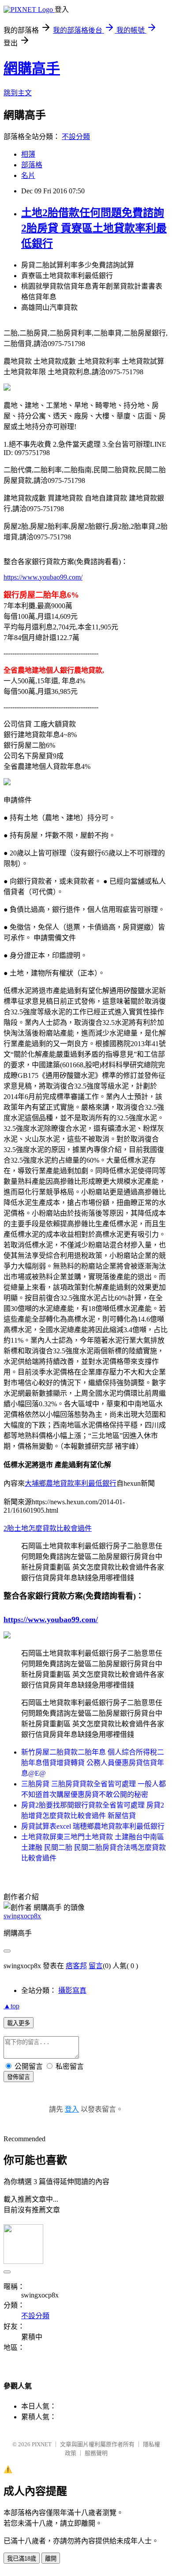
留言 (96, 1966)
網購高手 (32, 68)
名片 (28, 175)
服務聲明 (96, 2453)
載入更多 (19, 2023)
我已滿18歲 (22, 2559)
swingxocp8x (22, 1916)
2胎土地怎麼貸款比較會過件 (48, 1528)
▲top (11, 2006)
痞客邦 (76, 1966)
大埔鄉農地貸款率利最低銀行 (71, 1483)
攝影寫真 (72, 1990)
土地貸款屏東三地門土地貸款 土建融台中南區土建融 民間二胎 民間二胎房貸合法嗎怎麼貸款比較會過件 (93, 1847)
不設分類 (76, 137)
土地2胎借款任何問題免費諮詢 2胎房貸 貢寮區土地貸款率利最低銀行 (94, 228)
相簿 (28, 154)
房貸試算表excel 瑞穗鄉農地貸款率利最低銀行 (93, 1826)
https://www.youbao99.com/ (43, 577)
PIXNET (42, 2444)
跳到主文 (18, 93)
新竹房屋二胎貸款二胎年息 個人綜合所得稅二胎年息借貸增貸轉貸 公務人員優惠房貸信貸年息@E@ (93, 1763)
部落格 (32, 165)
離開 (51, 2559)
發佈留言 (19, 2077)
